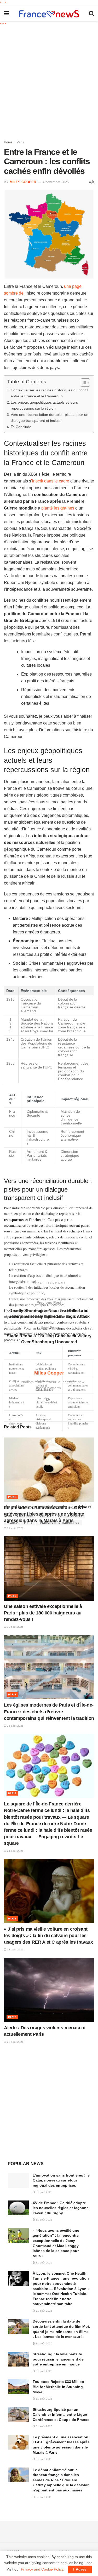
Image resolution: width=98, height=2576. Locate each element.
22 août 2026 (15, 2042)
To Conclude (21, 427)
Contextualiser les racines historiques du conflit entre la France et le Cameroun (50, 393)
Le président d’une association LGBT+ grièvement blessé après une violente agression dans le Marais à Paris (45, 1514)
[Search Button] (91, 14)
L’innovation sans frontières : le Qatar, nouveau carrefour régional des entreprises (61, 2180)
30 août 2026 (15, 1627)
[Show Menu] (6, 14)
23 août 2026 (15, 1950)
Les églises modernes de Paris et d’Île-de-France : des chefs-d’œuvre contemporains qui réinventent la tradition (49, 1712)
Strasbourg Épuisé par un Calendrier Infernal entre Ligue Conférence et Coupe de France (61, 2415)
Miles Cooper (23, 182)
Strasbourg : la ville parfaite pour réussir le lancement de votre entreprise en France (58, 2359)
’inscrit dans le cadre (50, 481)
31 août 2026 (15, 1528)
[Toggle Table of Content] (83, 383)
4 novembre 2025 (56, 182)
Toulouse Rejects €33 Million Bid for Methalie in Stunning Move (58, 2387)
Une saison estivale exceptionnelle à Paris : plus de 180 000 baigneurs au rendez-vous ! (43, 1613)
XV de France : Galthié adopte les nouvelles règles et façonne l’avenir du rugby (61, 2208)
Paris (20, 142)
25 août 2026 (15, 1726)
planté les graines (58, 508)
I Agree (80, 2569)
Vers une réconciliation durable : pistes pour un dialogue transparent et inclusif (50, 418)
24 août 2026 (15, 1851)
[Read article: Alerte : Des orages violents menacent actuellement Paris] (49, 1990)
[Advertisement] (49, 81)
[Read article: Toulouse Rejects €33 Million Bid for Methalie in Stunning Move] (18, 2387)
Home (8, 142)
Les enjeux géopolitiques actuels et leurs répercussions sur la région (44, 405)
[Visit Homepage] (49, 14)
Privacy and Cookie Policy (42, 2569)
